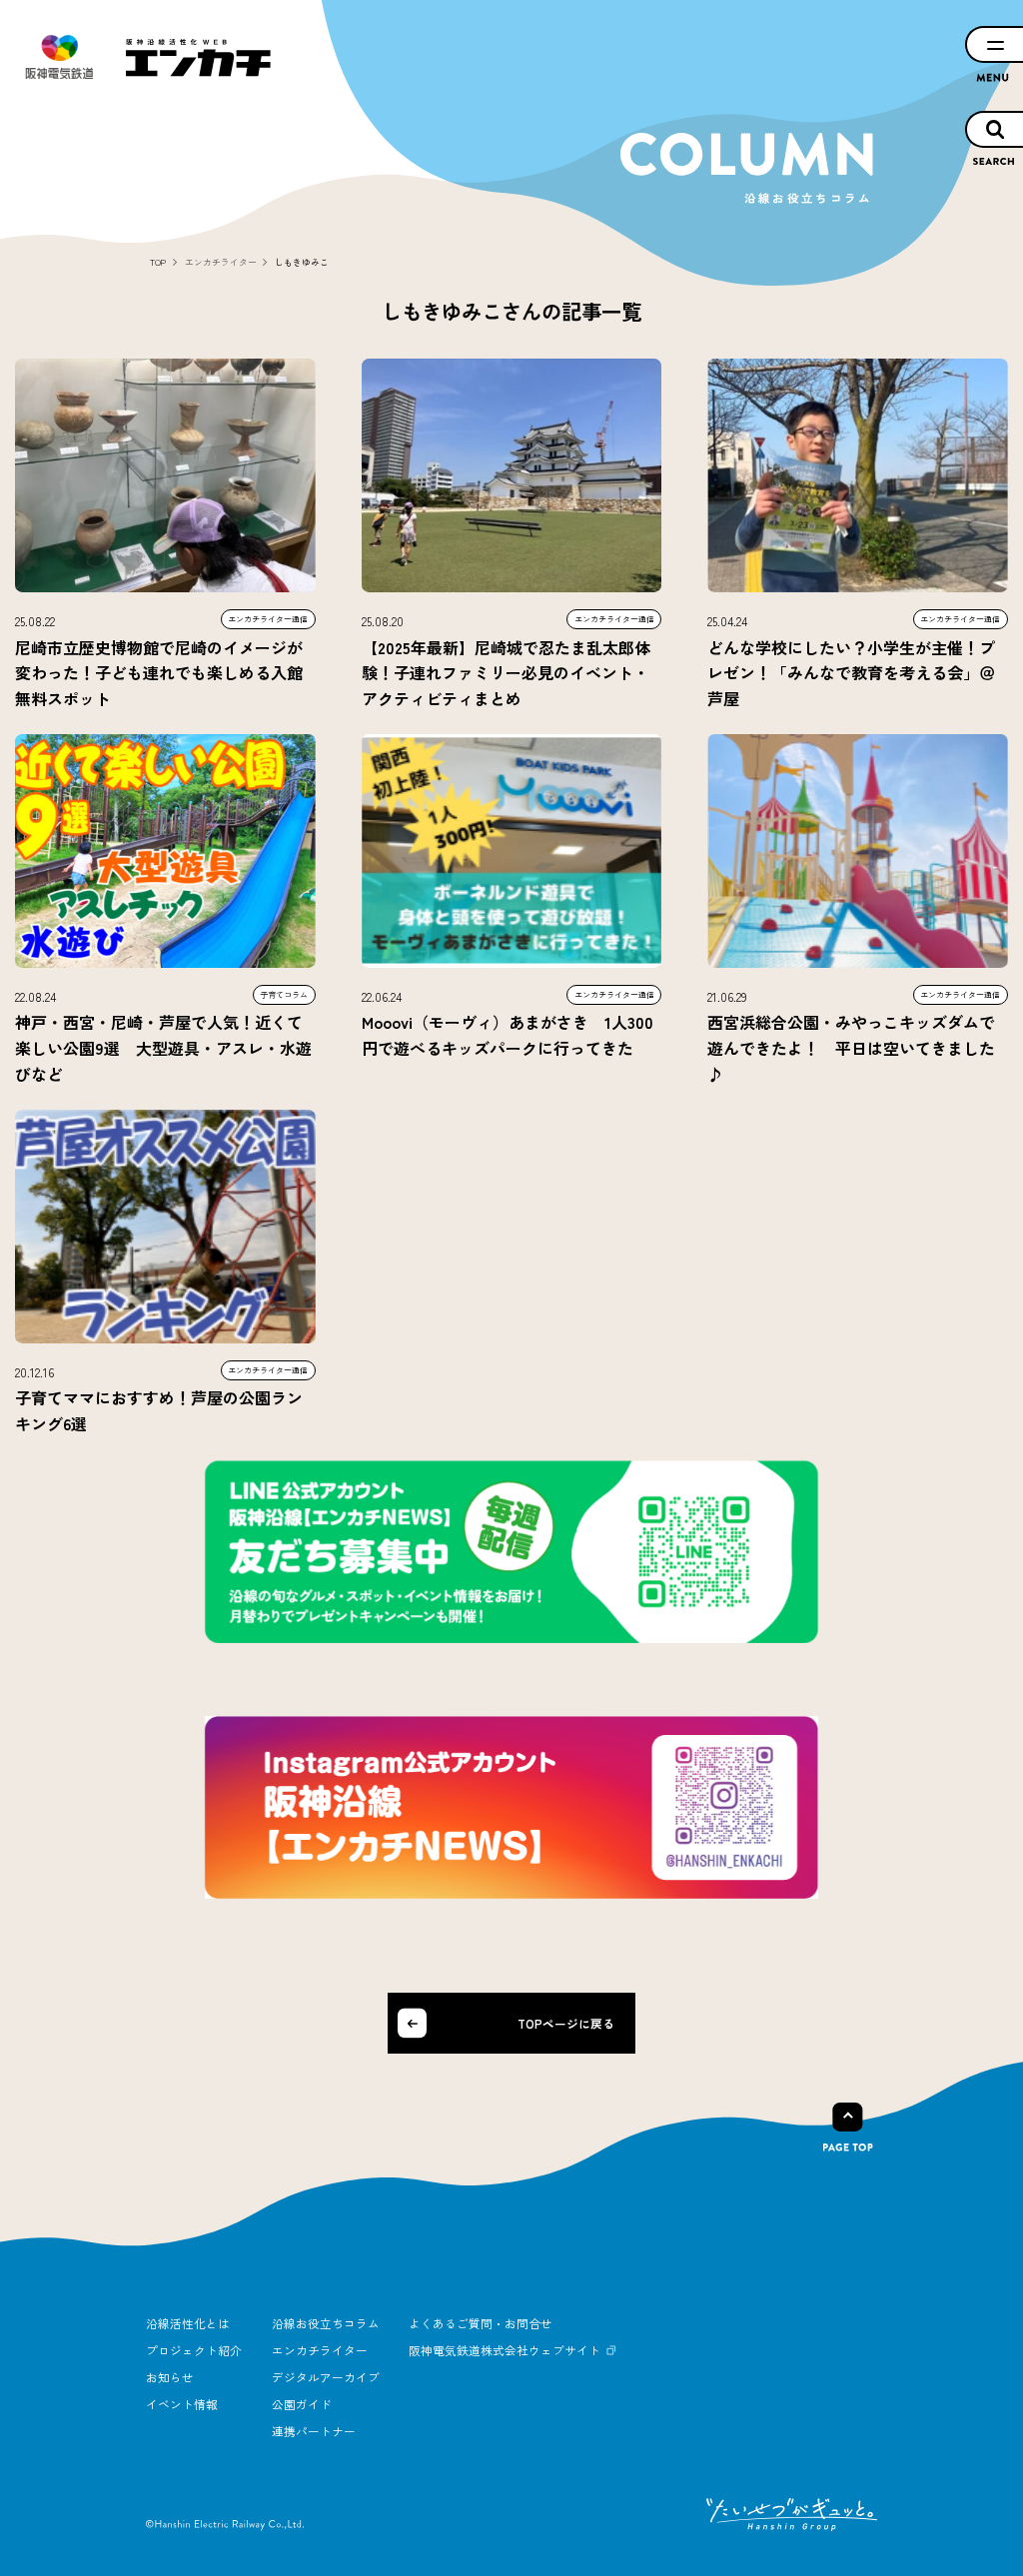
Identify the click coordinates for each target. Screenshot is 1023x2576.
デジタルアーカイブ (326, 2377)
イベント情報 (182, 2404)
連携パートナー (314, 2431)
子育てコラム (284, 994)
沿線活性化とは (188, 2323)
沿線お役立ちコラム (326, 2323)
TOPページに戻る (566, 2023)
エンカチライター (320, 2350)
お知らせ (170, 2377)
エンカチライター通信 (268, 619)
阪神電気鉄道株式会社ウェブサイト (505, 2350)
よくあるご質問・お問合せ (481, 2323)
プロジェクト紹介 (194, 2350)
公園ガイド (302, 2404)
